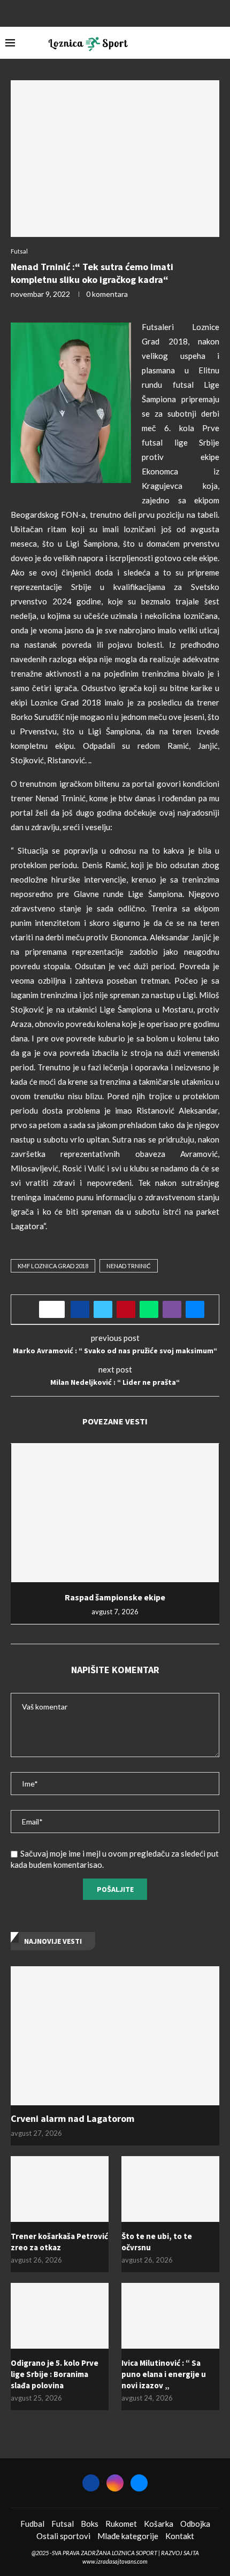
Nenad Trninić (129, 1266)
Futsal (63, 2524)
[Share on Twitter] (103, 1309)
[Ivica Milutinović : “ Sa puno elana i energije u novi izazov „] (170, 2316)
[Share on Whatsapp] (149, 1309)
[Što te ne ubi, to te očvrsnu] (170, 2189)
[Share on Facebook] (80, 1309)
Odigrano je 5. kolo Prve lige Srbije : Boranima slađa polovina (55, 2374)
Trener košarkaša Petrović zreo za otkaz (59, 2242)
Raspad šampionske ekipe (115, 1597)
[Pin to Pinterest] (126, 1309)
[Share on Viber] (172, 1309)
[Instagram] (115, 12)
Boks (90, 2524)
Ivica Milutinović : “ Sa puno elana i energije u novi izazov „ (164, 2374)
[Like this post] (55, 1309)
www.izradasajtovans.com (115, 2561)
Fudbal (32, 2524)
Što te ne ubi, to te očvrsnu (157, 2242)
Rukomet (121, 2524)
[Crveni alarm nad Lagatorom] (115, 2036)
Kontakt (180, 2536)
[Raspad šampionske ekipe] (115, 1513)
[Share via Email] (195, 1309)
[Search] (219, 43)
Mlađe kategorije (128, 2536)
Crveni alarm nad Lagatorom (72, 2118)
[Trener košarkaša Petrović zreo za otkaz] (60, 2189)
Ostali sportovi (63, 2536)
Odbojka (195, 2524)
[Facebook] (101, 12)
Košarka (159, 2524)
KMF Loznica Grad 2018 (53, 1266)
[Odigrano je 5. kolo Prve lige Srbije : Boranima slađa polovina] (60, 2316)
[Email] (129, 12)
